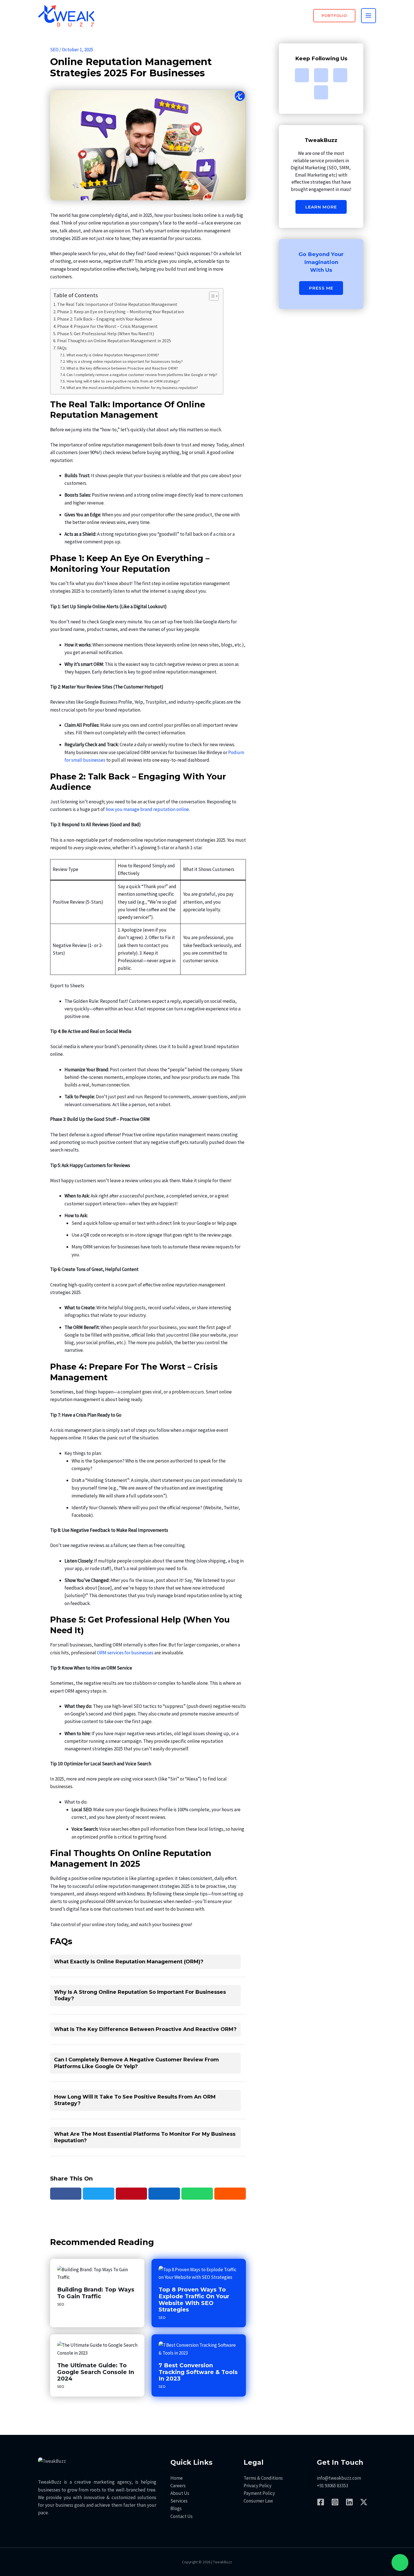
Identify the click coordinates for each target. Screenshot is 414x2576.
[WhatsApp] (197, 2194)
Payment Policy (259, 2493)
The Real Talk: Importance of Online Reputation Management (117, 304)
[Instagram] (335, 2502)
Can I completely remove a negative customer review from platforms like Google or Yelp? (142, 375)
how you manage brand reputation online (147, 809)
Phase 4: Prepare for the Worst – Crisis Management (107, 326)
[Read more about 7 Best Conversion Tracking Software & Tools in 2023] (199, 2349)
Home (177, 2478)
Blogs (176, 2508)
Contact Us (182, 2516)
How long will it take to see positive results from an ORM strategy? (123, 381)
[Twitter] (99, 2194)
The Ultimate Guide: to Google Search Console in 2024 (96, 2372)
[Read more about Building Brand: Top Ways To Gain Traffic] (97, 2273)
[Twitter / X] (364, 2502)
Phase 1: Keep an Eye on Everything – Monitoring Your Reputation (121, 312)
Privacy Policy (258, 2486)
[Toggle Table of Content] (211, 296)
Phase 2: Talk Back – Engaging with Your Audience (105, 319)
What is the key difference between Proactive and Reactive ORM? (122, 368)
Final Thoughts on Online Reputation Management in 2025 (114, 341)
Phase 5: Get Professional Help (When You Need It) (106, 334)
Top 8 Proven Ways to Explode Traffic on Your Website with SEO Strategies (194, 2300)
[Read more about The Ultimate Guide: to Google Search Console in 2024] (97, 2349)
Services (179, 2501)
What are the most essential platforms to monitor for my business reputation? (132, 388)
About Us (180, 2493)
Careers (178, 2486)
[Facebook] (66, 2194)
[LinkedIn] (164, 2194)
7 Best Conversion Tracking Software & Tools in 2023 (198, 2372)
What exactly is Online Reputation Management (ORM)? (113, 355)
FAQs (62, 348)
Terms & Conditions (263, 2478)
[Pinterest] (132, 2194)
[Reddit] (230, 2194)
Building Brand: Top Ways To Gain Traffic (96, 2293)
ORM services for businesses (125, 1653)
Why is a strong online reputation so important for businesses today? (125, 361)
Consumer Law (258, 2501)
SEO (54, 50)
